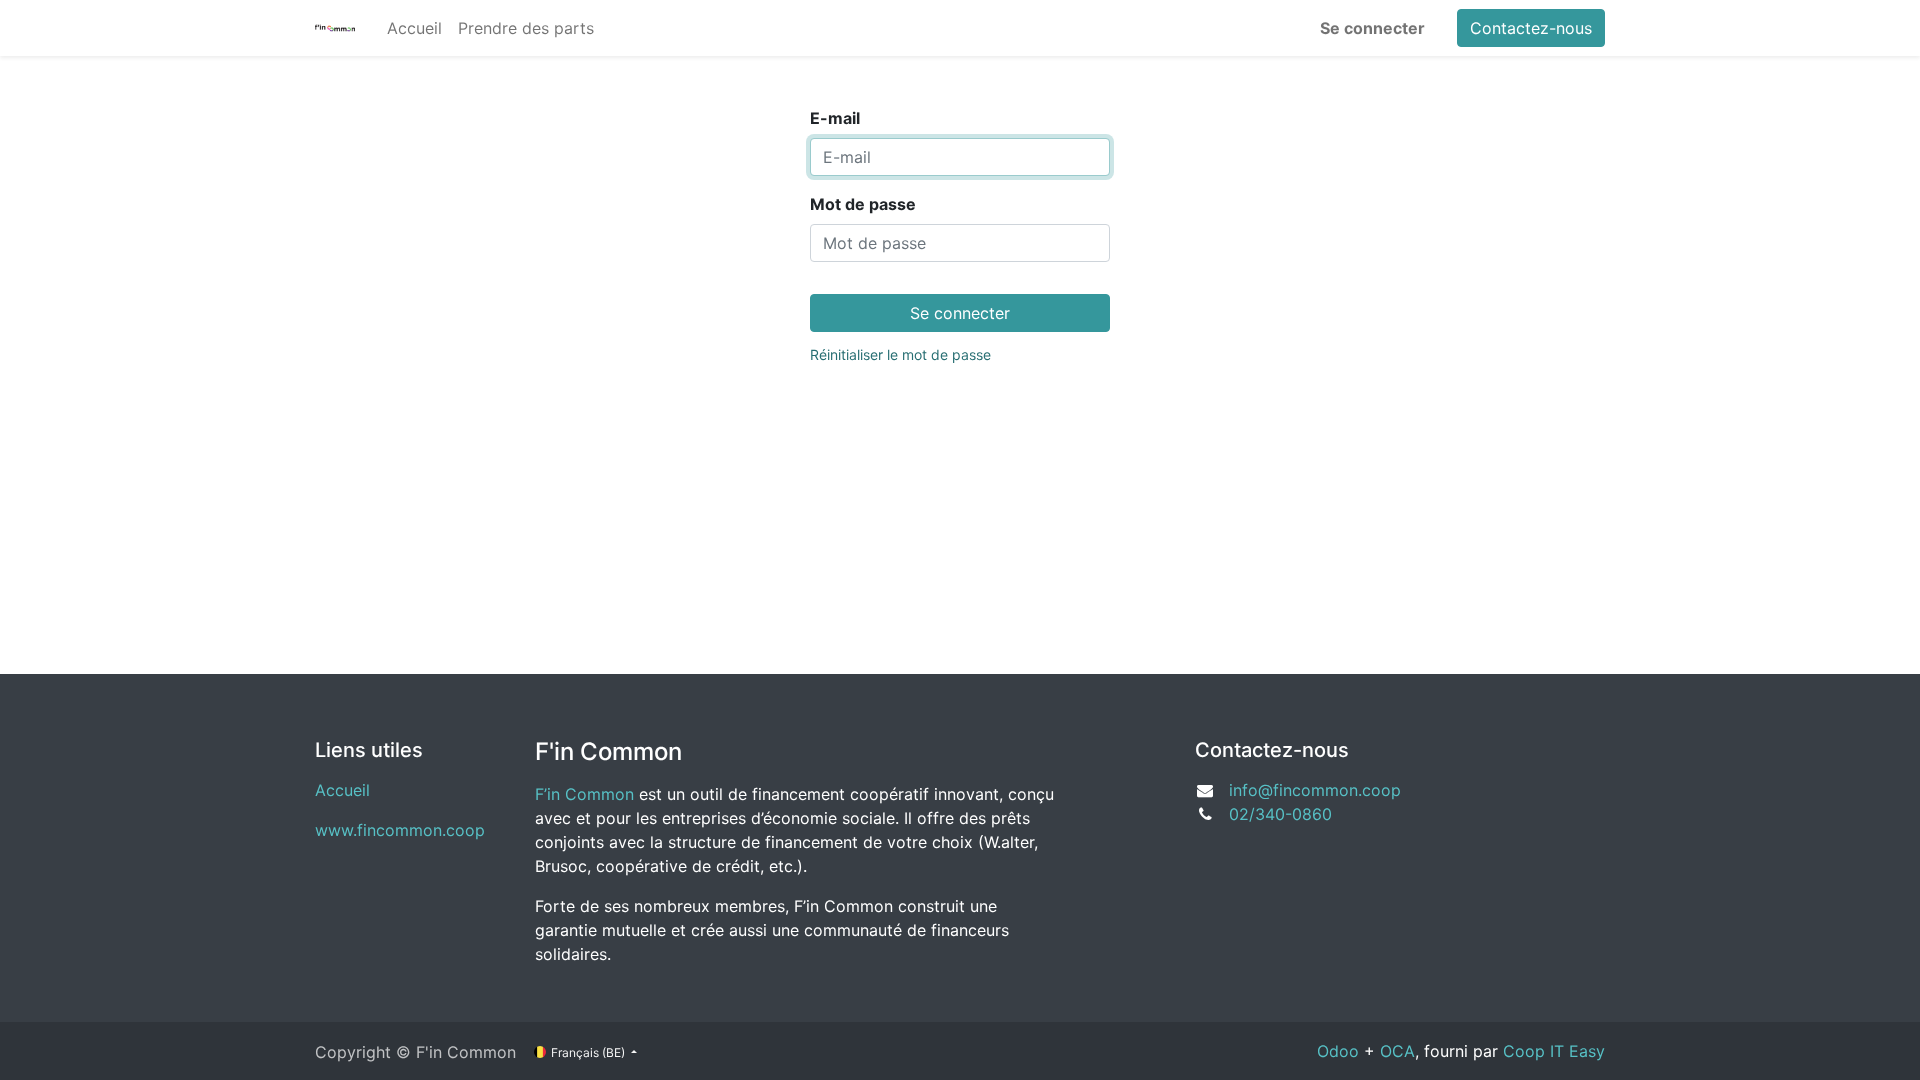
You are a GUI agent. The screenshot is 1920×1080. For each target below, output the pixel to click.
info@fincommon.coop (1315, 790)
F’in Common (584, 794)
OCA (1397, 1051)
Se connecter (1372, 28)
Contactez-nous (1531, 28)
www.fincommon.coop (400, 830)
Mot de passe (863, 204)
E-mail (835, 118)
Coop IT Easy (1554, 1051)
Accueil (342, 790)
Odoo (1338, 1051)
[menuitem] (414, 28)
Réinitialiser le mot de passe (900, 354)
